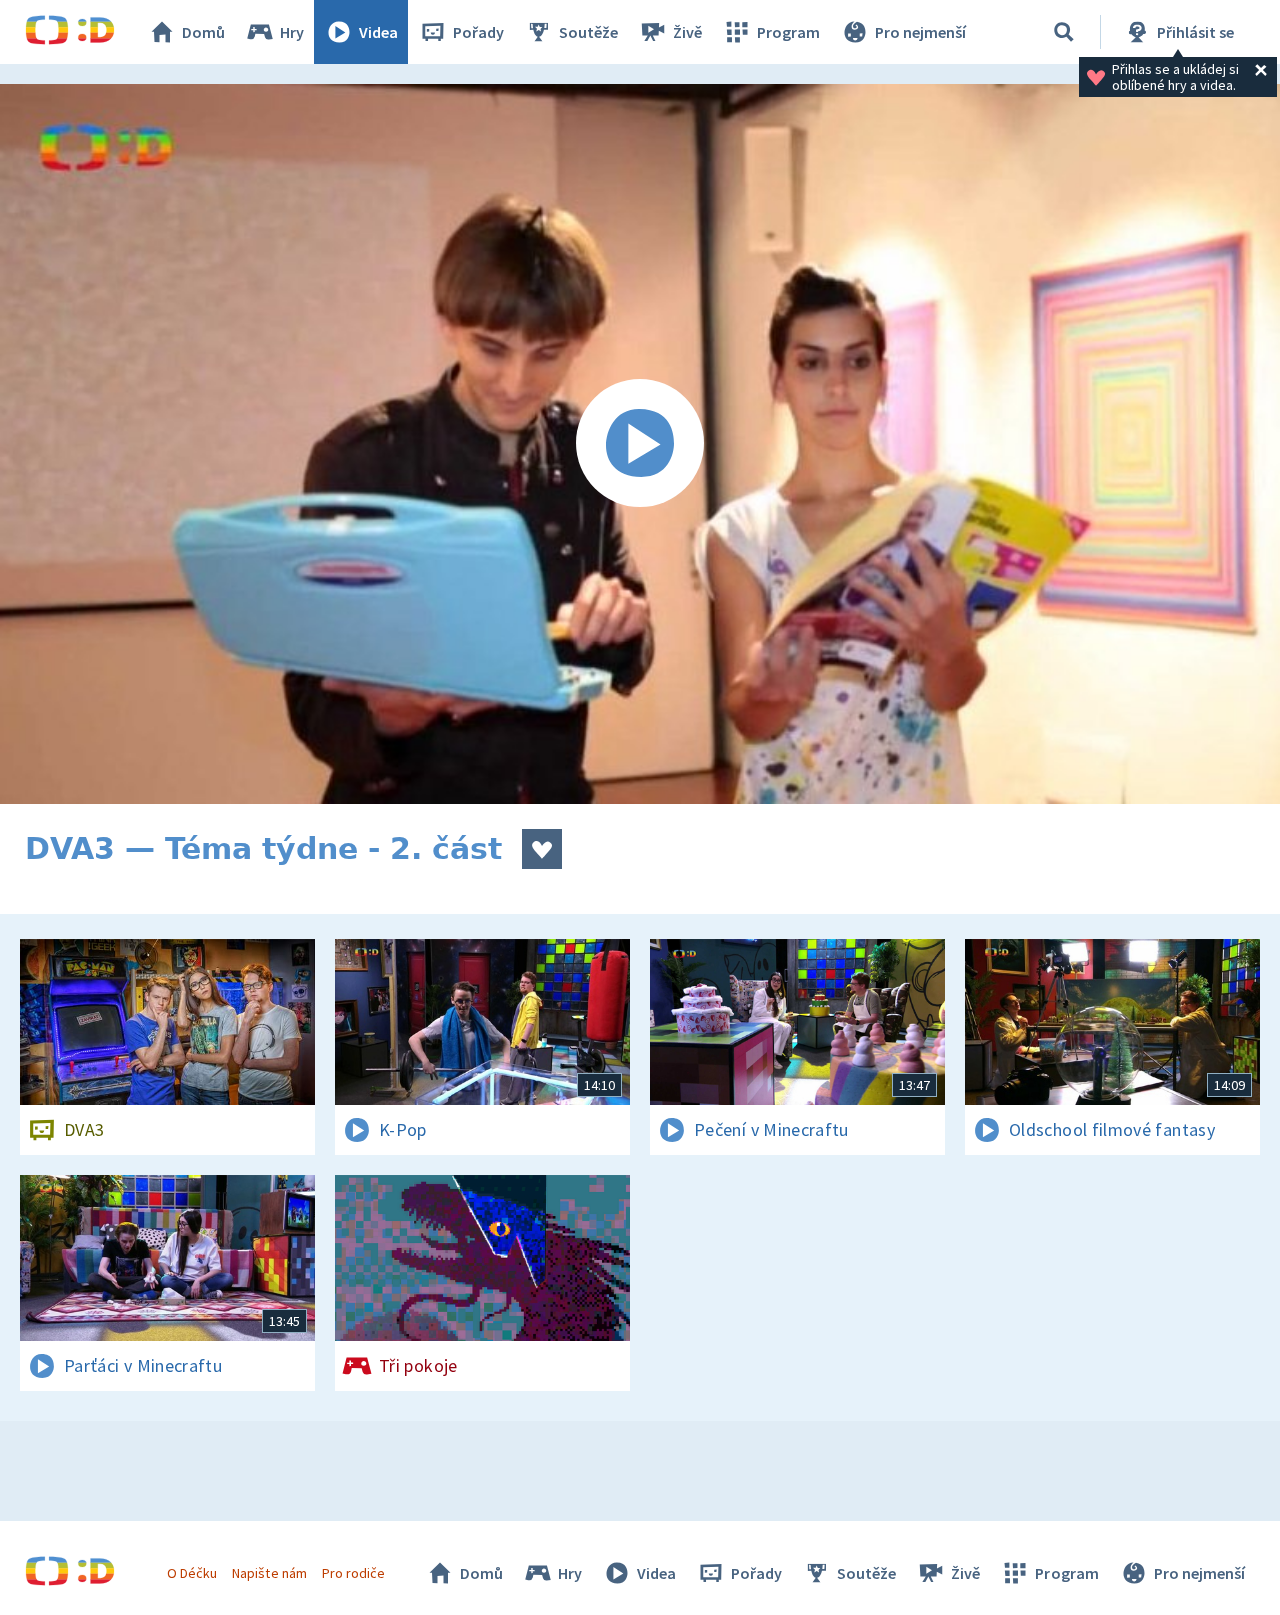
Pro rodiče (353, 1573)
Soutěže (588, 32)
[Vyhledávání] (1064, 32)
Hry (292, 32)
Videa (378, 32)
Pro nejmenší (920, 32)
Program (788, 32)
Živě (687, 32)
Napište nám (269, 1573)
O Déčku (192, 1573)
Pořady (478, 32)
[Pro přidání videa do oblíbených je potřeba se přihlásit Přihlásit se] (542, 849)
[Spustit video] (640, 444)
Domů (203, 32)
